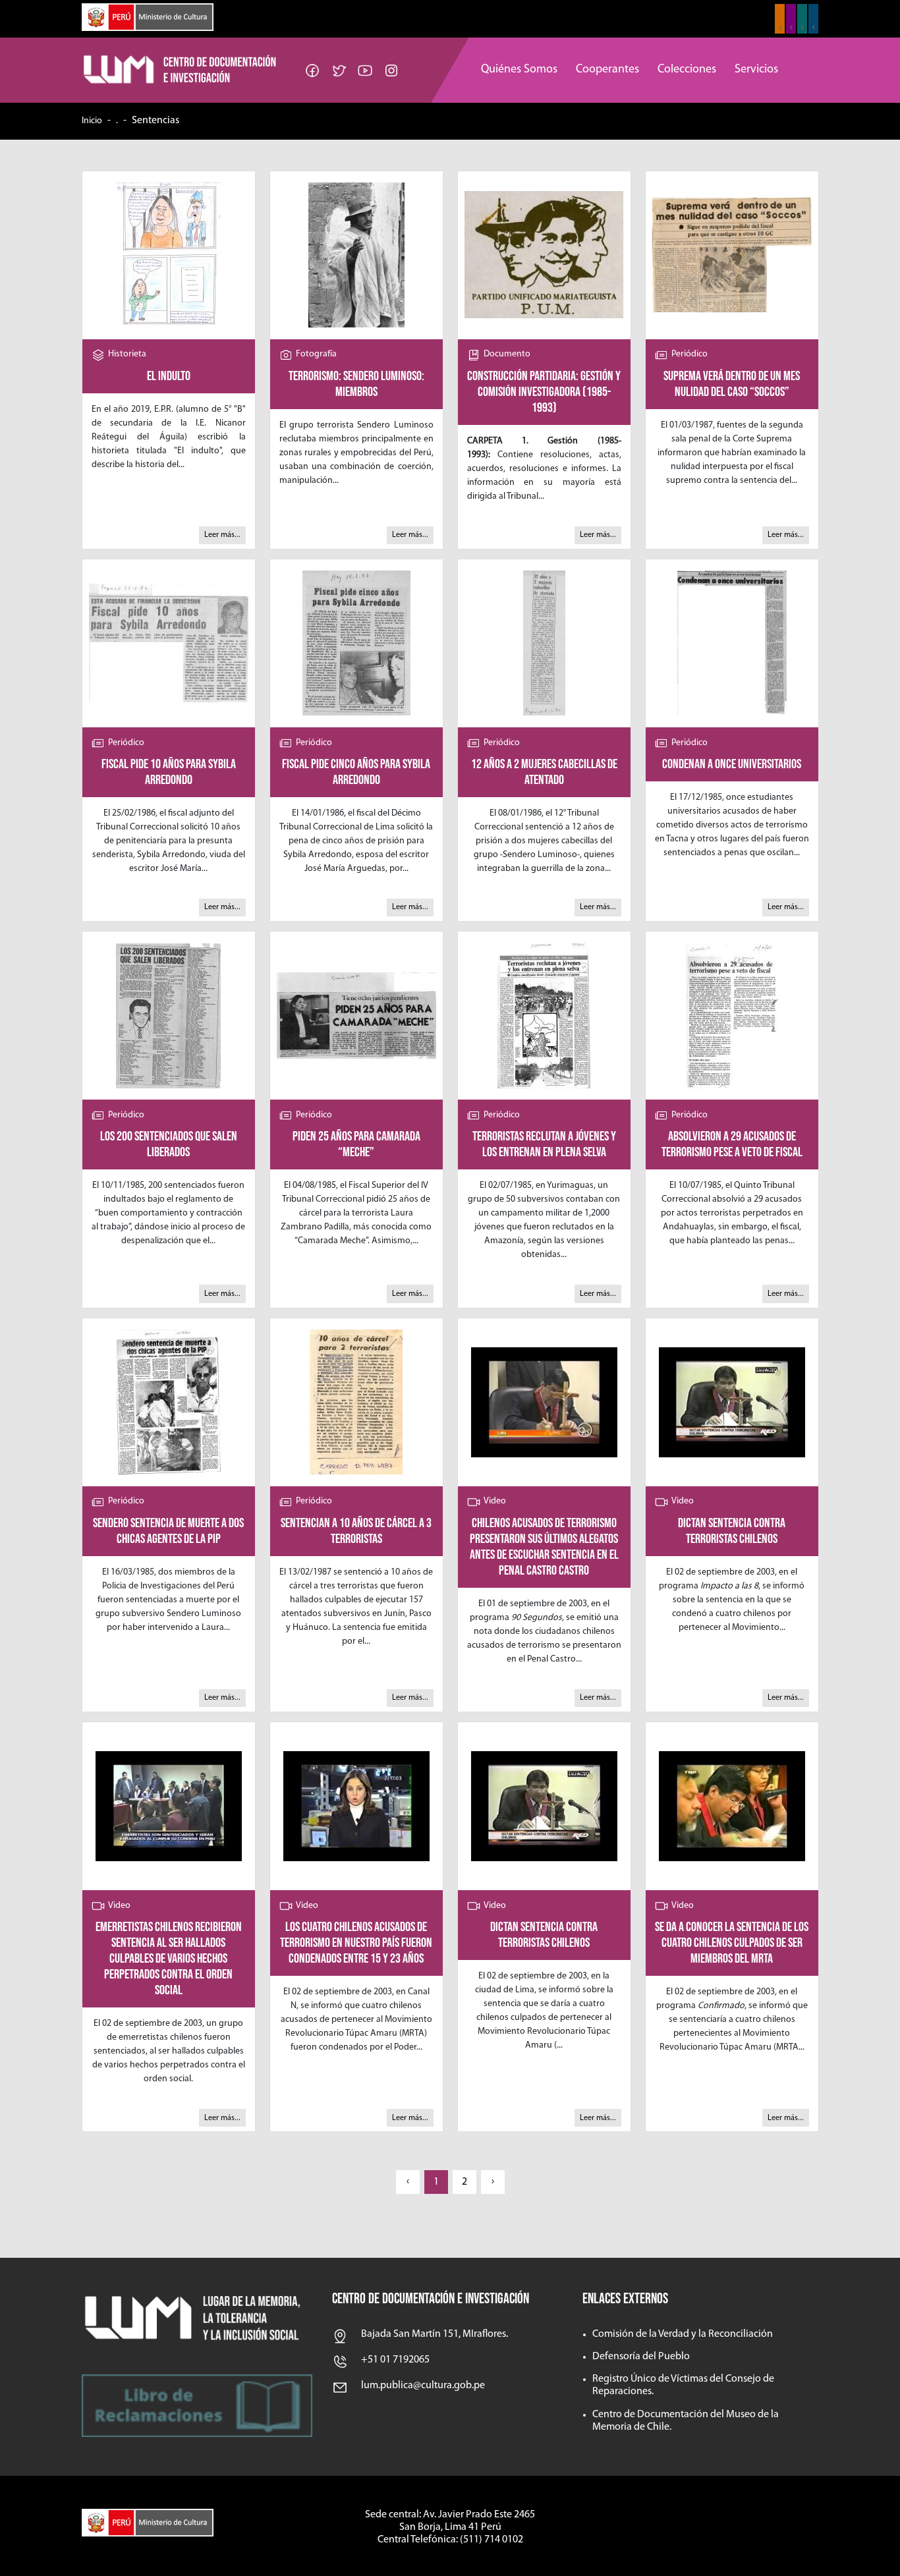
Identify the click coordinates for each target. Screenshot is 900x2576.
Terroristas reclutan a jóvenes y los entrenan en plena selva (544, 1144)
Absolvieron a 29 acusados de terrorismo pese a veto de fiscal (732, 1144)
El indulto (169, 376)
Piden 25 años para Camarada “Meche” (356, 1144)
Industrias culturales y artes (791, 19)
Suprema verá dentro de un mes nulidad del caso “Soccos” (732, 384)
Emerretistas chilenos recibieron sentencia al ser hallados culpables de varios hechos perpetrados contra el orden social (169, 1959)
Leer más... (222, 535)
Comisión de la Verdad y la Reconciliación (683, 2334)
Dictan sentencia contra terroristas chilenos (732, 1531)
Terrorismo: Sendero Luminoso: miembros (356, 384)
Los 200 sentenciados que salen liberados (169, 1144)
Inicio (92, 121)
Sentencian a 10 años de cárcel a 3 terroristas (356, 1531)
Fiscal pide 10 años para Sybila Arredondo (169, 772)
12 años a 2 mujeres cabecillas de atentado (544, 772)
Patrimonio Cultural (780, 19)
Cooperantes (607, 70)
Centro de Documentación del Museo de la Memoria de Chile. (686, 2421)
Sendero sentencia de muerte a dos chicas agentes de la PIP (168, 1531)
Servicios (756, 70)
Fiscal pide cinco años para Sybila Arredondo (356, 772)
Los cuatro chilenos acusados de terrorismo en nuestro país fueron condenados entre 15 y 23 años (356, 1943)
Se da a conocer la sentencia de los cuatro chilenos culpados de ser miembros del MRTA (732, 1943)
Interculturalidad (802, 19)
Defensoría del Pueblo (641, 2357)
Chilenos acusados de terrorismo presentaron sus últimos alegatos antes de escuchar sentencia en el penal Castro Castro (544, 1547)
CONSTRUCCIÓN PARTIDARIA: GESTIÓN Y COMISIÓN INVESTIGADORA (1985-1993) (544, 392)
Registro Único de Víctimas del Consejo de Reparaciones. (683, 2385)
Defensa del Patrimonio (813, 19)
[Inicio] (181, 70)
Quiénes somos (519, 70)
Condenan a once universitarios (732, 764)
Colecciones (687, 70)
